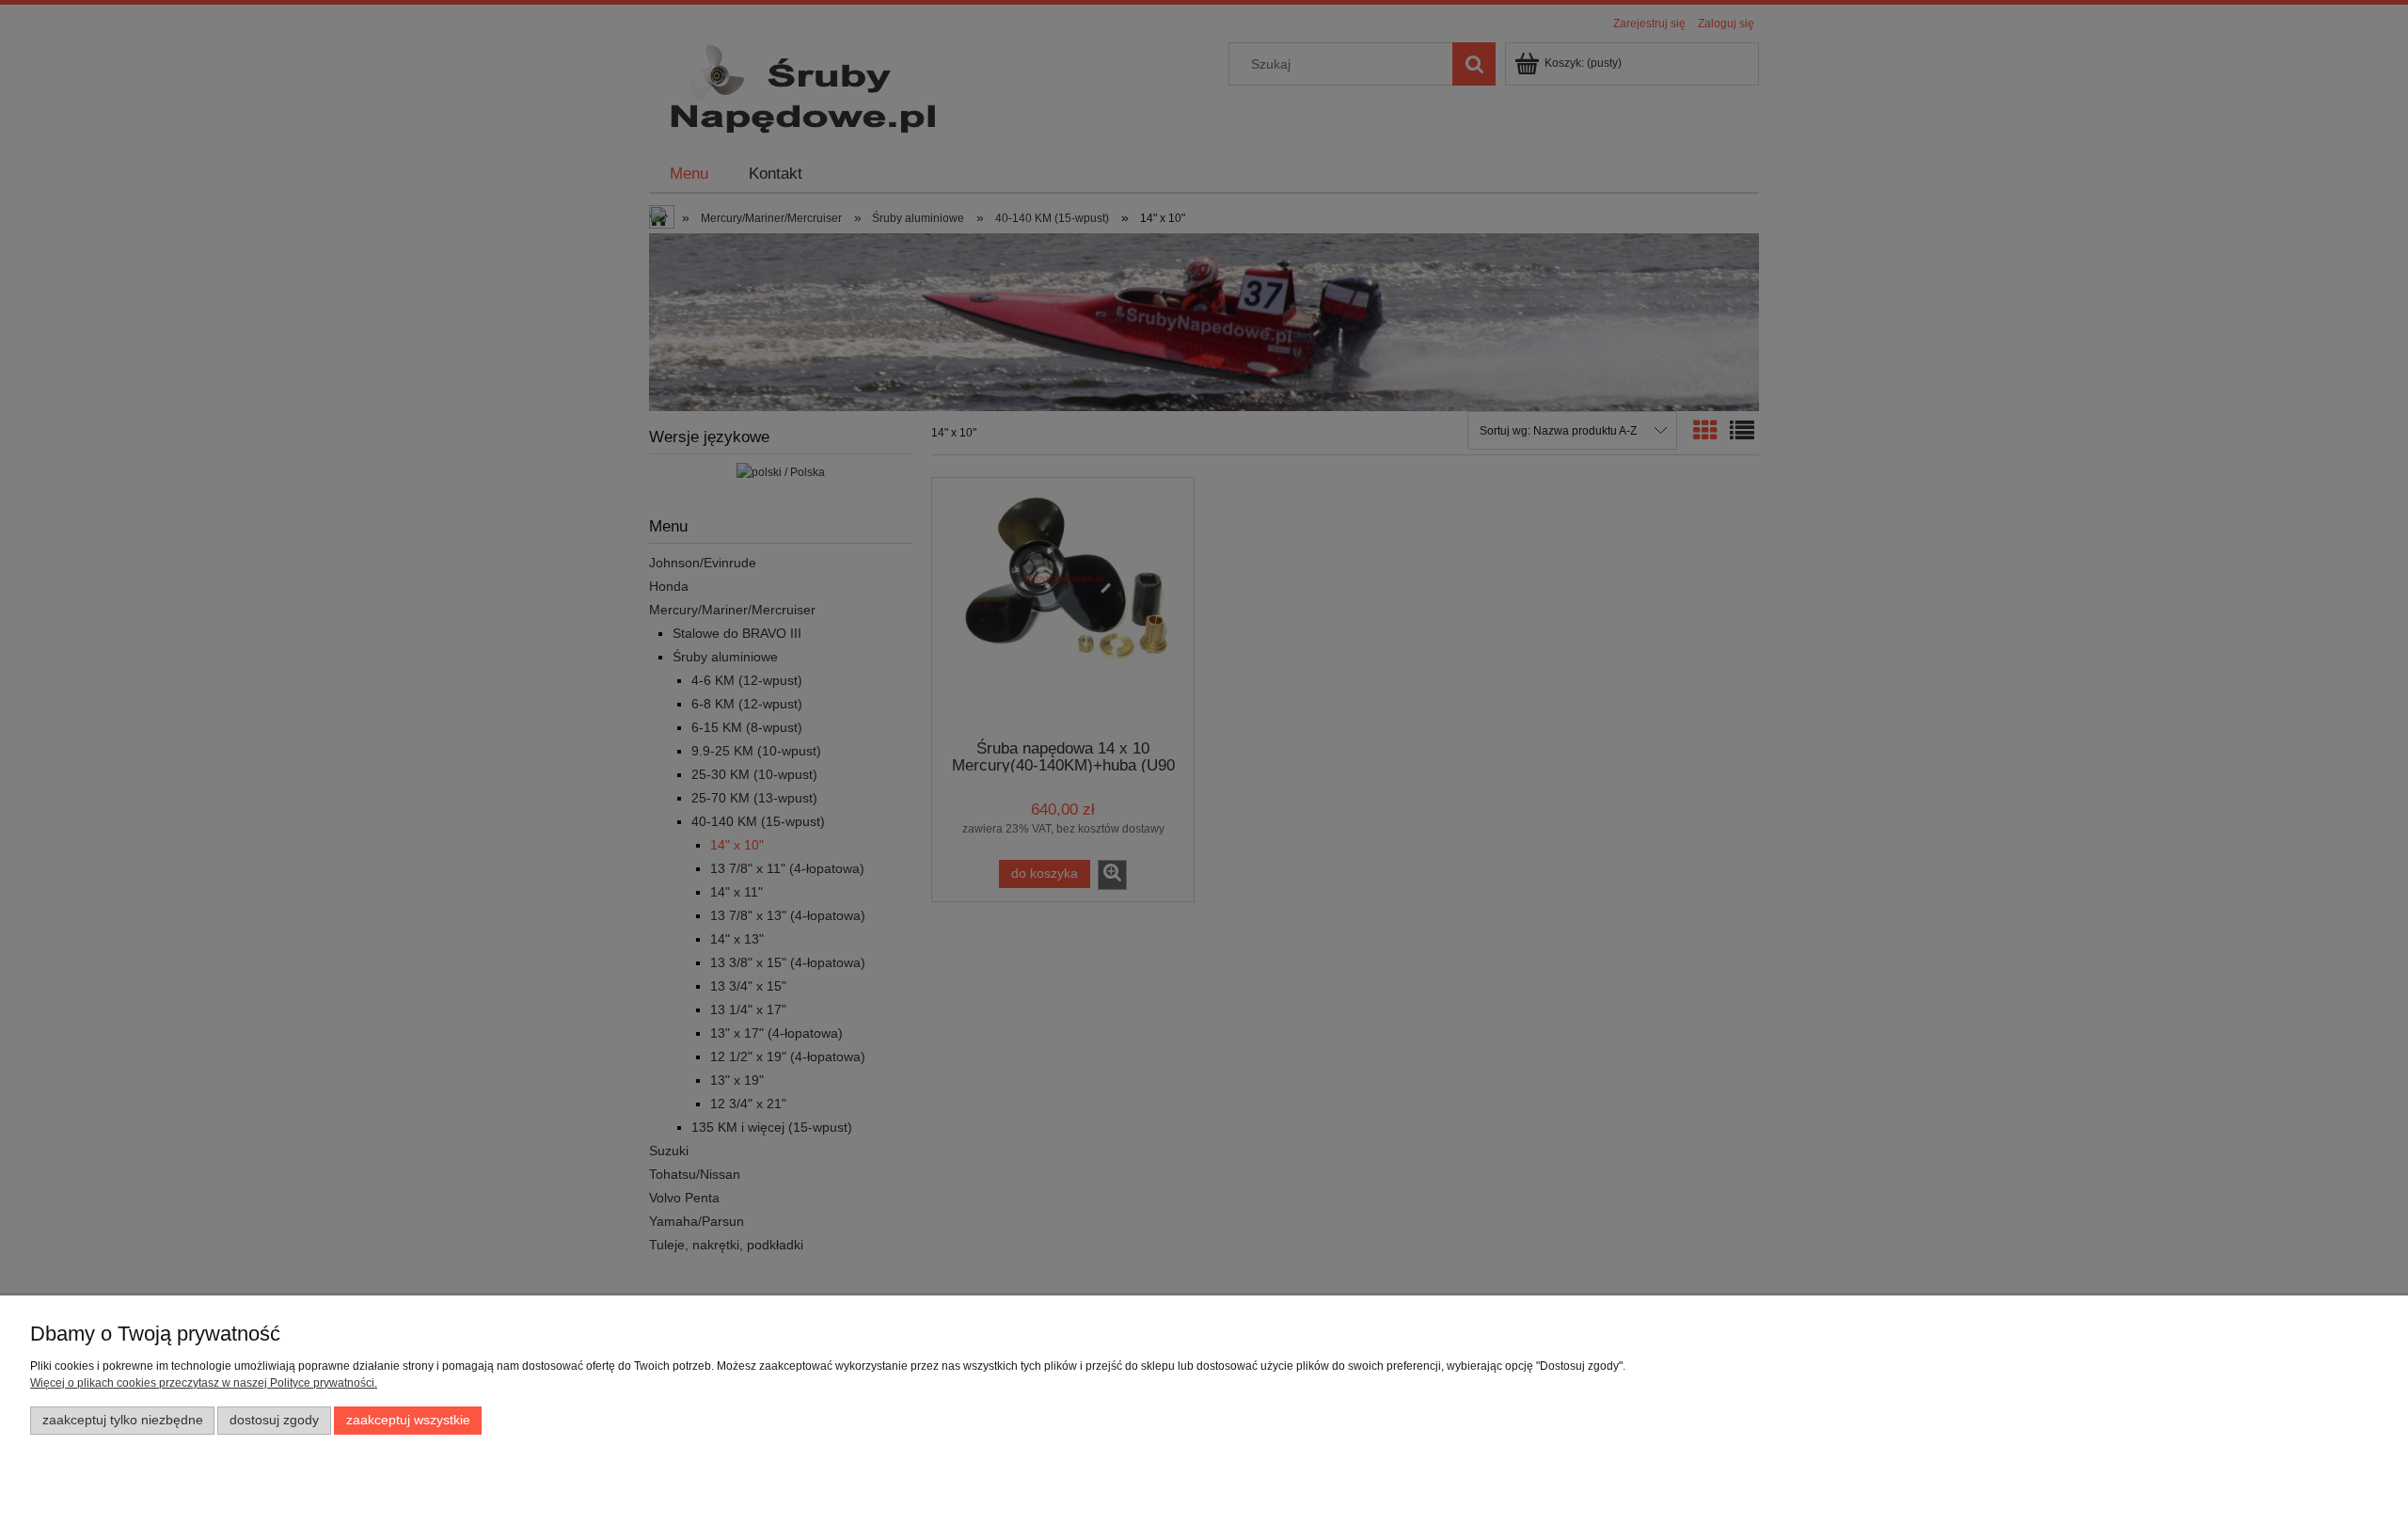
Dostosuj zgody (274, 1420)
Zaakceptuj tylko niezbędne (123, 1420)
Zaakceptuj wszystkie (408, 1420)
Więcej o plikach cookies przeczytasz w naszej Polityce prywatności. (204, 1383)
